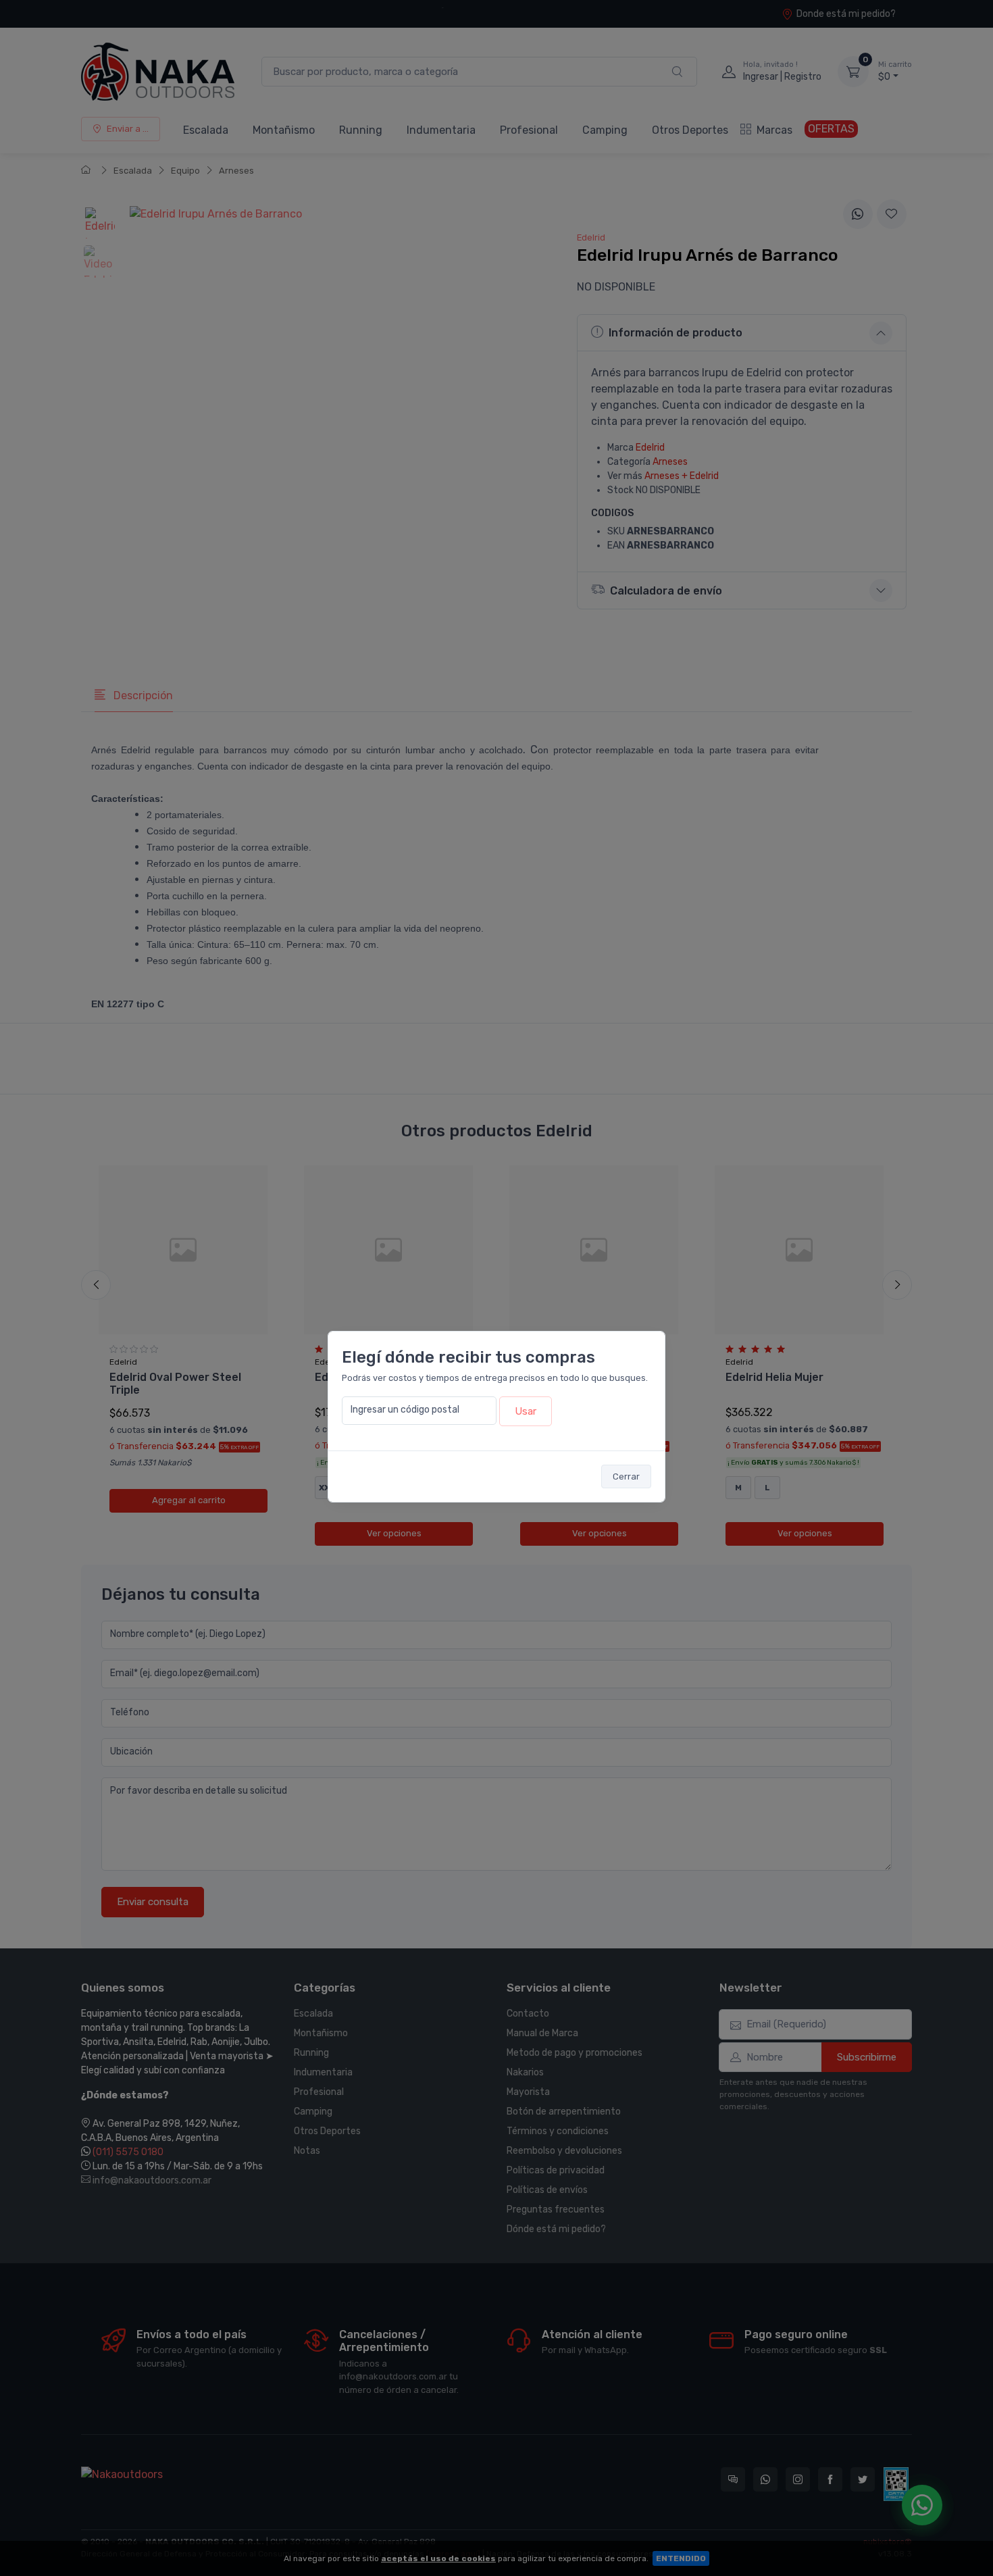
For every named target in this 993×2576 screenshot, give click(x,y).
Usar (526, 1411)
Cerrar (626, 1476)
